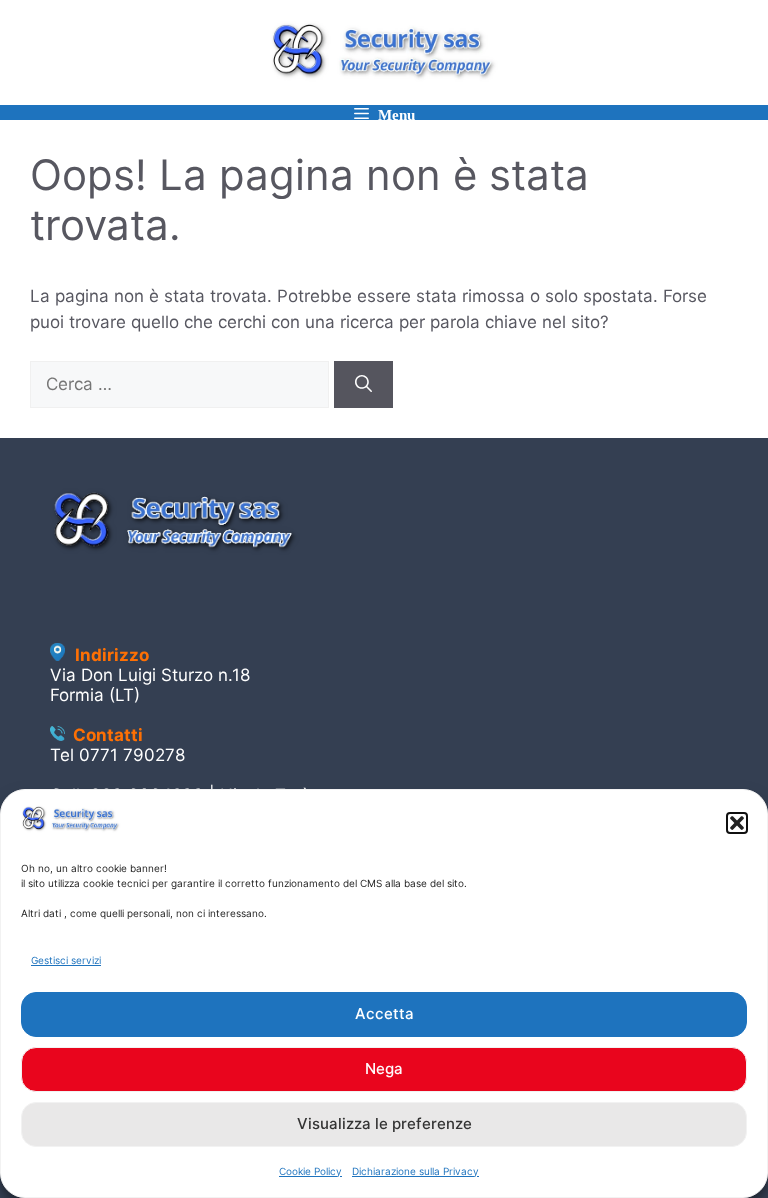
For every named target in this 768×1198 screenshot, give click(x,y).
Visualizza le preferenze (384, 1123)
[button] (737, 823)
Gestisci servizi (66, 960)
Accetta (384, 1013)
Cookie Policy (310, 1171)
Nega (384, 1068)
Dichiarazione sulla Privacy (415, 1171)
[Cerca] (363, 385)
